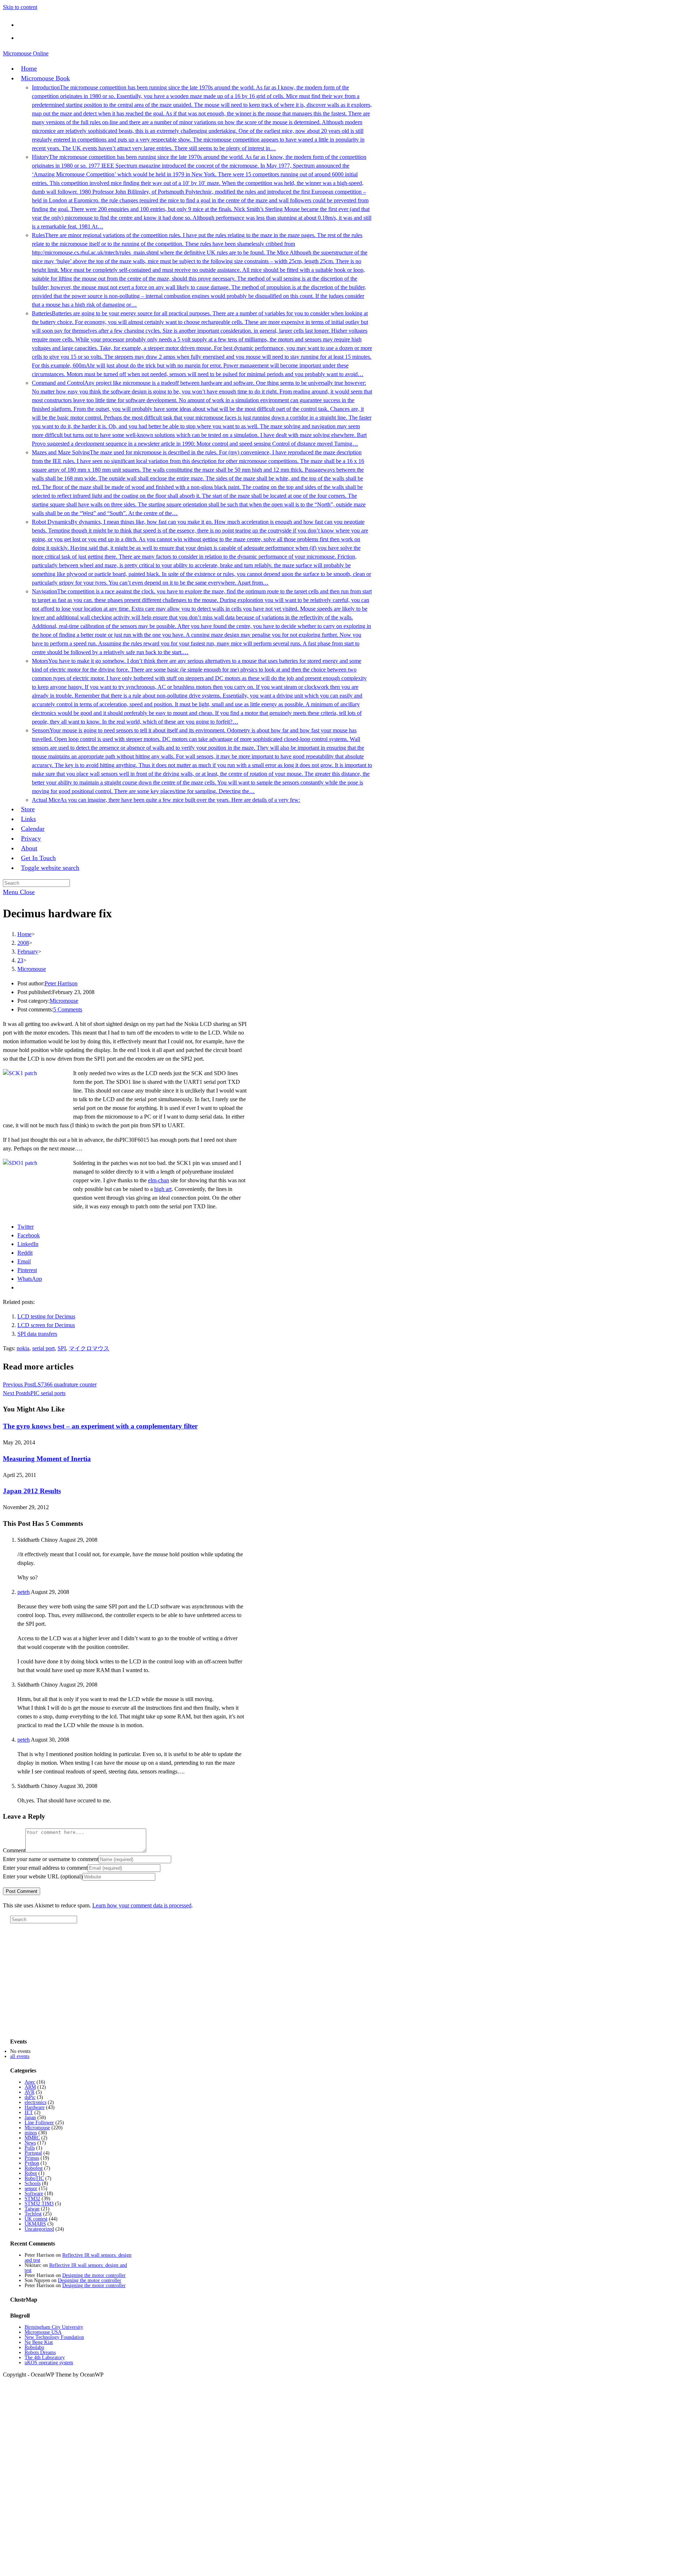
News (30, 2143)
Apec (30, 2082)
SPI (62, 1348)
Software (34, 2194)
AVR (30, 2092)
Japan (30, 2118)
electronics (35, 2102)
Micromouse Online (26, 53)
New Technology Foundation (54, 2337)
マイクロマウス (89, 1348)
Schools (33, 2183)
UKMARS (35, 2224)
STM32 (32, 2199)
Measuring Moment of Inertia (47, 1459)
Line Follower (39, 2123)
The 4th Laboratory (45, 2358)
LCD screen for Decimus (46, 1325)
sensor (31, 2188)
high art (163, 1189)
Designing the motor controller (94, 2275)
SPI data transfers (37, 1334)
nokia (23, 1348)
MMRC (32, 2138)
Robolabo (34, 2347)
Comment (14, 1850)
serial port (43, 1348)
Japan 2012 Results (32, 1491)
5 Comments (68, 1009)
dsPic (30, 2097)
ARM (30, 2087)
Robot (31, 2173)
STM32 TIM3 (39, 2204)
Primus (32, 2158)
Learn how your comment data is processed (142, 1905)
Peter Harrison (61, 983)
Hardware (35, 2107)
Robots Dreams (40, 2352)
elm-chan (159, 1180)
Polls (30, 2148)
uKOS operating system (49, 2363)
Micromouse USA (43, 2332)
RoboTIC (34, 2178)
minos (31, 2133)
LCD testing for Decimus (46, 1316)
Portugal (33, 2153)
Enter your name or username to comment (51, 1859)
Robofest (34, 2168)
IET (29, 2112)
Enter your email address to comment (45, 1868)
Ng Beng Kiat (39, 2342)
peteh (24, 1592)
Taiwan (32, 2209)
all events (20, 2056)
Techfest (33, 2214)
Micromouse (32, 969)
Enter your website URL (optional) (43, 1876)
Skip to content (20, 7)
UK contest (36, 2219)
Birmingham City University (54, 2327)
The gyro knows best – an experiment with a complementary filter (100, 1426)
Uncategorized (39, 2229)
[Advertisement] (64, 1984)
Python (32, 2163)
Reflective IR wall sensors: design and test (78, 2258)
